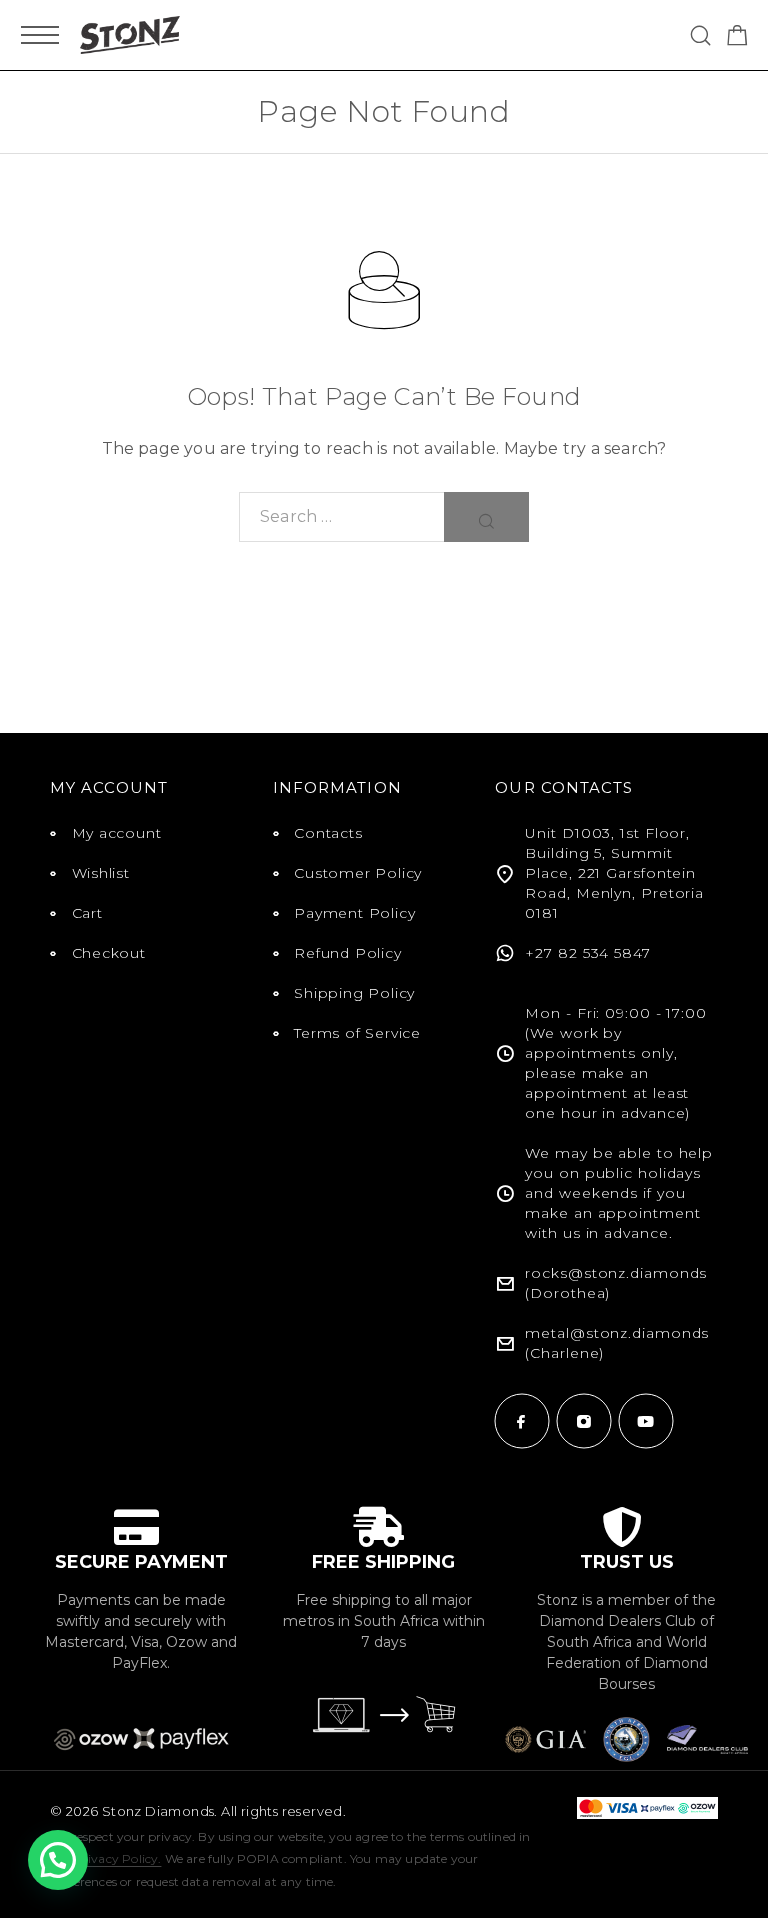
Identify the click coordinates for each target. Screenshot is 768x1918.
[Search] (700, 35)
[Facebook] (522, 1421)
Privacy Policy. (118, 1858)
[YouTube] (646, 1421)
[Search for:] (342, 517)
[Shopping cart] (737, 38)
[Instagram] (584, 1421)
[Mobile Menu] (40, 35)
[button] (58, 1860)
